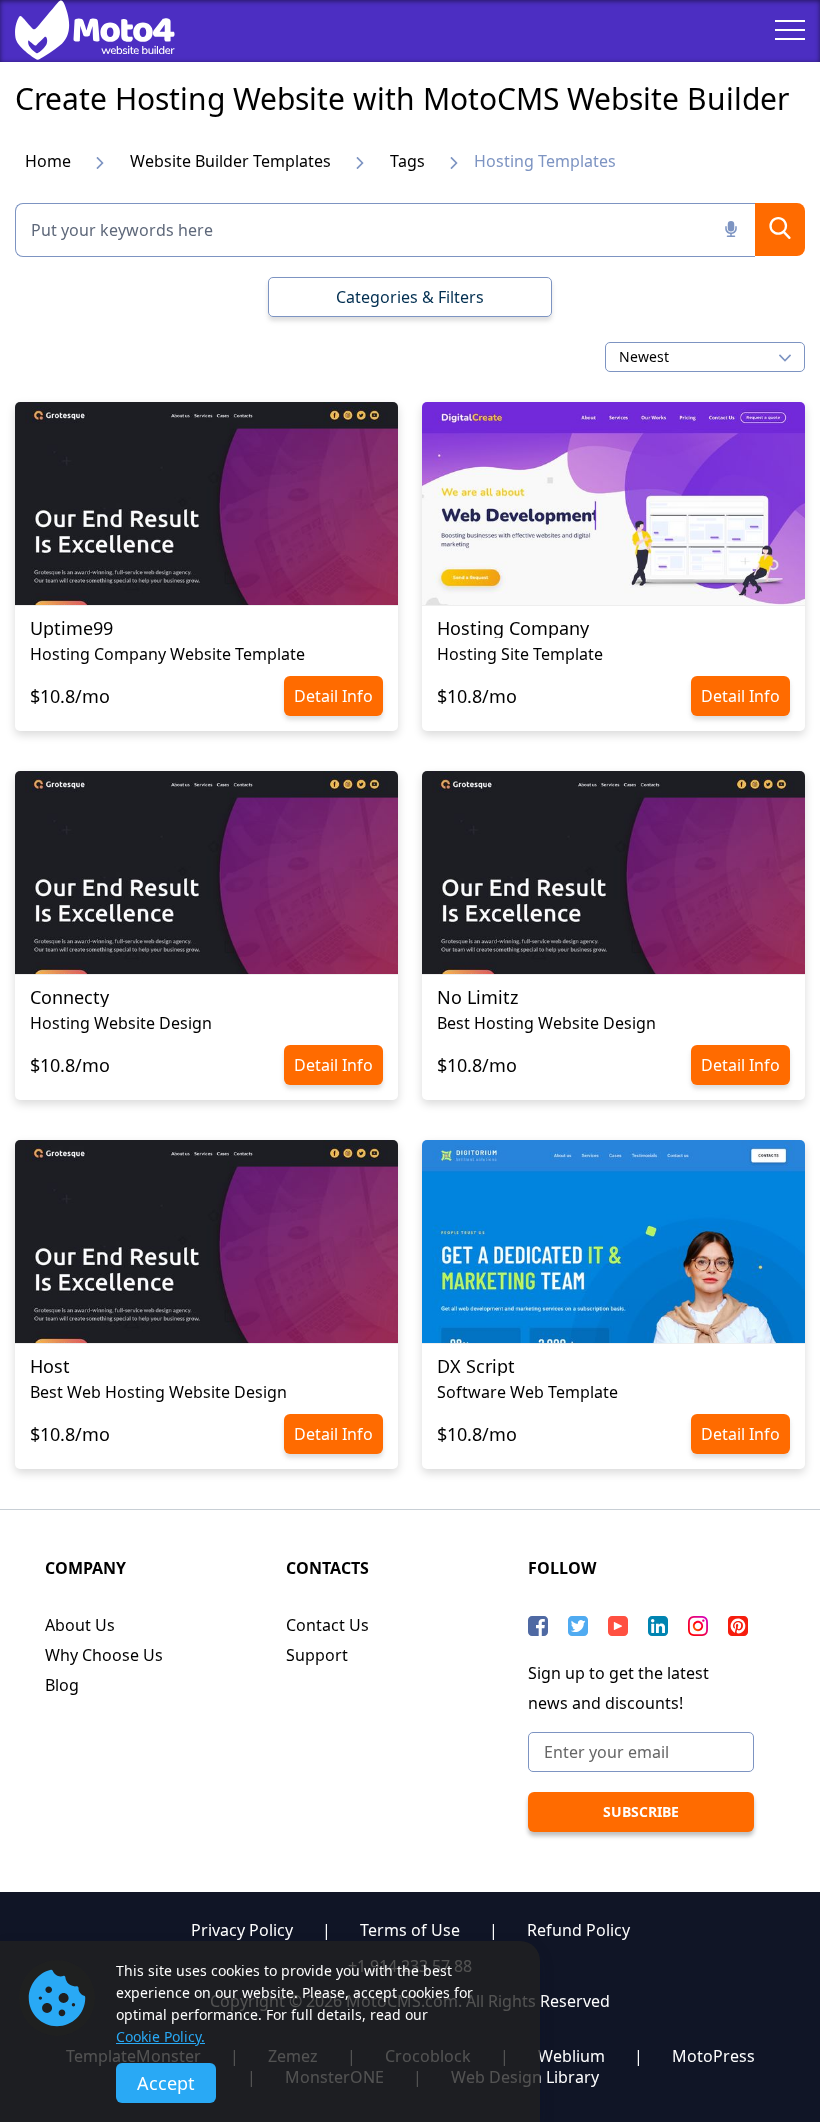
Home (48, 161)
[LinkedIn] (658, 1626)
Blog (62, 1685)
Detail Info (333, 696)
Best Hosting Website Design (546, 1023)
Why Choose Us (104, 1655)
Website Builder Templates (230, 161)
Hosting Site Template (520, 654)
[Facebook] (538, 1626)
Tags (407, 161)
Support (317, 1655)
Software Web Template (527, 1392)
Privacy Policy (242, 1930)
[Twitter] (578, 1626)
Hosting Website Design (121, 1023)
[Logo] (80, 30)
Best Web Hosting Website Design (158, 1392)
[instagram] (698, 1626)
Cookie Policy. (160, 2036)
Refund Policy (578, 1930)
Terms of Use (410, 1930)
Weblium (571, 2056)
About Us (80, 1625)
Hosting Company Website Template (167, 654)
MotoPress (713, 2056)
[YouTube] (618, 1626)
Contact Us (327, 1625)
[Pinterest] (738, 1626)
